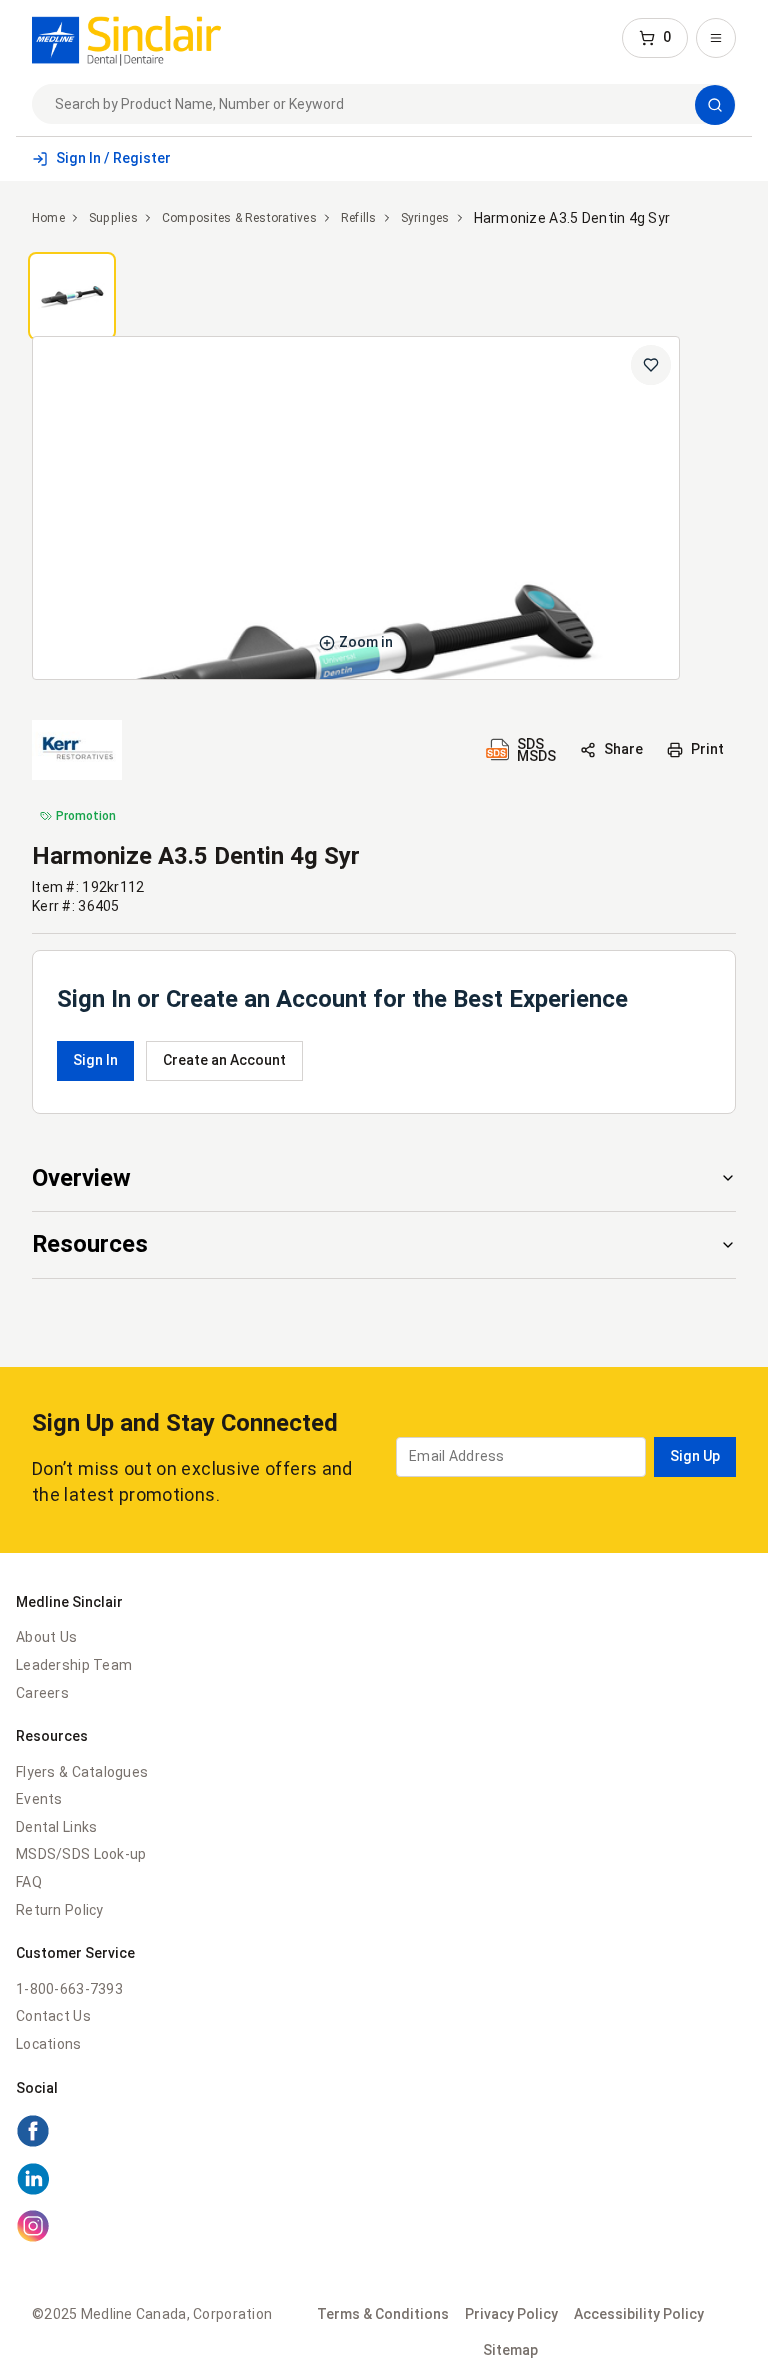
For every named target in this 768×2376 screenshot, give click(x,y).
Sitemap (510, 2350)
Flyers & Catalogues (82, 1772)
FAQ (29, 1882)
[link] (126, 38)
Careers (42, 1693)
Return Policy (60, 1910)
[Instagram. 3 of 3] (33, 2238)
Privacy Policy (511, 2314)
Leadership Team (74, 1665)
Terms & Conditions (383, 2314)
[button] (655, 38)
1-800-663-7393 (69, 1989)
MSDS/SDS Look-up (81, 1854)
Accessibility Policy (639, 2314)
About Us (46, 1637)
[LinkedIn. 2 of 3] (33, 2191)
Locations (49, 2044)
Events (39, 1799)
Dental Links (56, 1827)
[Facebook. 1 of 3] (33, 2143)
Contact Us (53, 2016)
